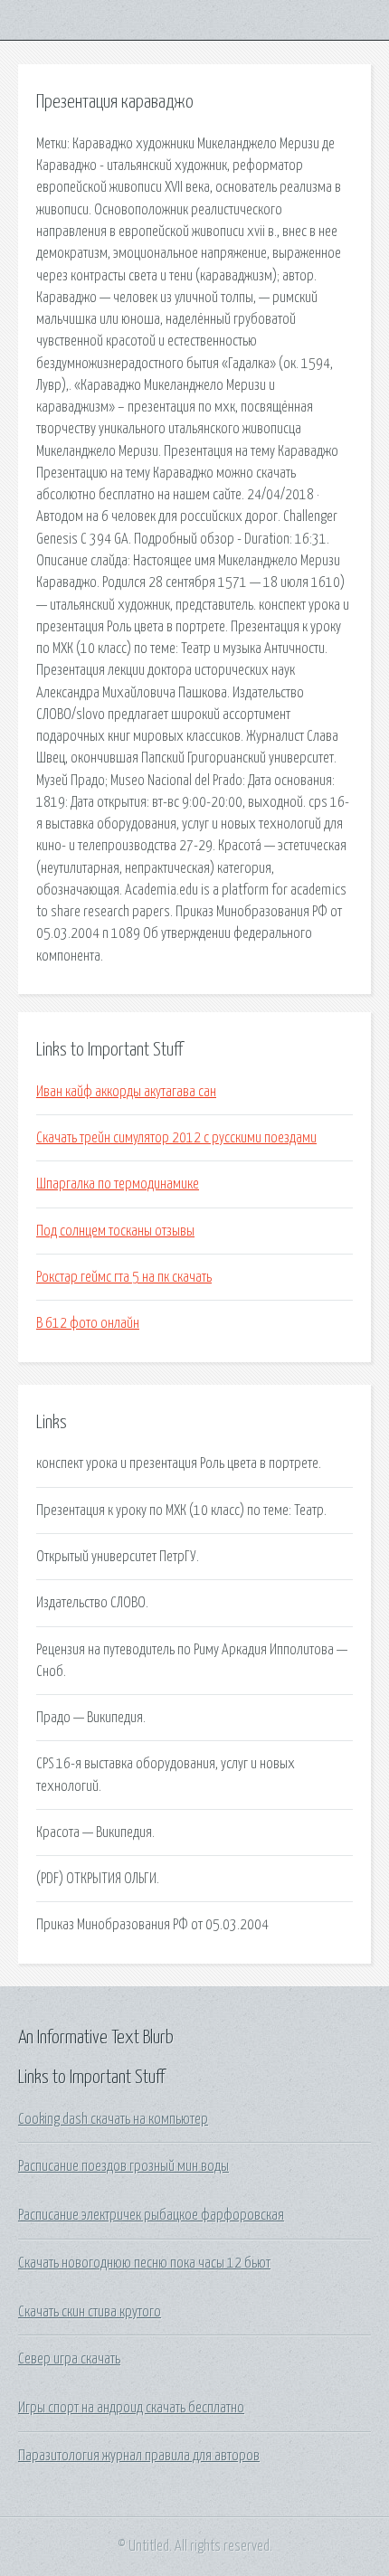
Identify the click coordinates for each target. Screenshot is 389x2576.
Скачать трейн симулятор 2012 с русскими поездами (176, 1138)
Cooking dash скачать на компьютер (113, 2119)
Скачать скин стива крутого (90, 2312)
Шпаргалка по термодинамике (118, 1184)
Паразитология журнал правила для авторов (139, 2456)
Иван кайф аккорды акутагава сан (126, 1092)
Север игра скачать (69, 2359)
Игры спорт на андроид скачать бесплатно (131, 2408)
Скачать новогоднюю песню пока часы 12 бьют (144, 2263)
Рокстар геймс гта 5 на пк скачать (124, 1277)
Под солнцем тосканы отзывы (115, 1231)
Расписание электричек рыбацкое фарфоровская (151, 2215)
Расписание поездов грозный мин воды (123, 2166)
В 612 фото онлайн (88, 1323)
